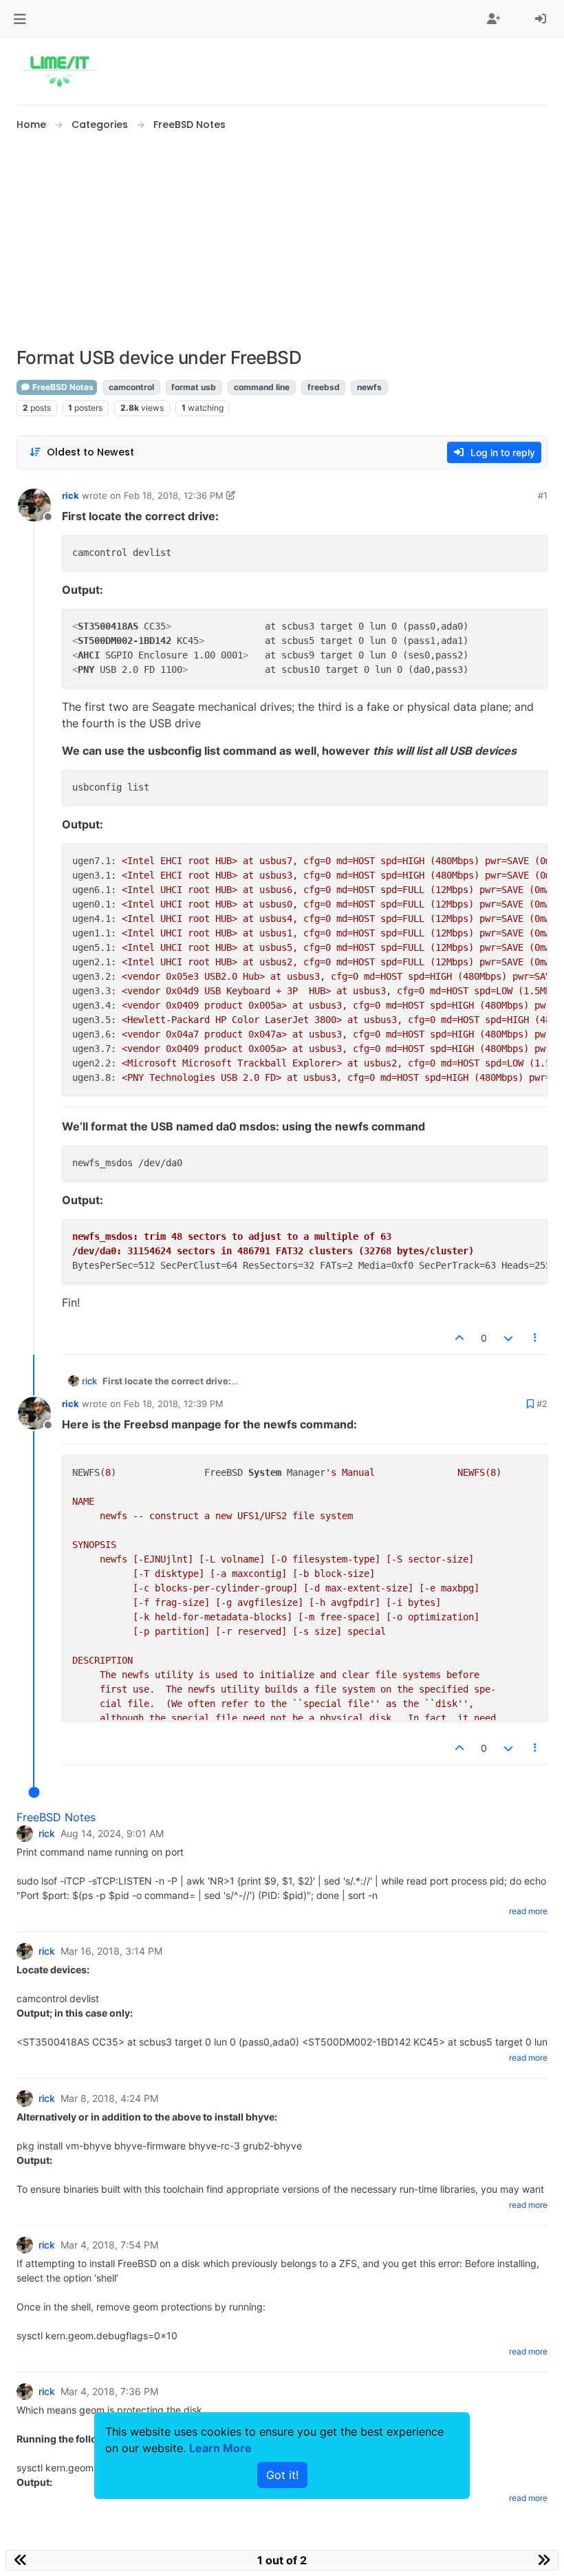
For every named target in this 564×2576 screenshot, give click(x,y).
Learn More (220, 2448)
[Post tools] (536, 1338)
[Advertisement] (282, 240)
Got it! (282, 2475)
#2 (542, 1404)
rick (70, 495)
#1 (543, 495)
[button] (20, 19)
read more (528, 1911)
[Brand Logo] (59, 72)
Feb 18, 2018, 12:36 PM (174, 495)
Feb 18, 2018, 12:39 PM (174, 1404)
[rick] (25, 1834)
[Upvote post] (460, 1338)
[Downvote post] (508, 1338)
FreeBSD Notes (62, 387)
